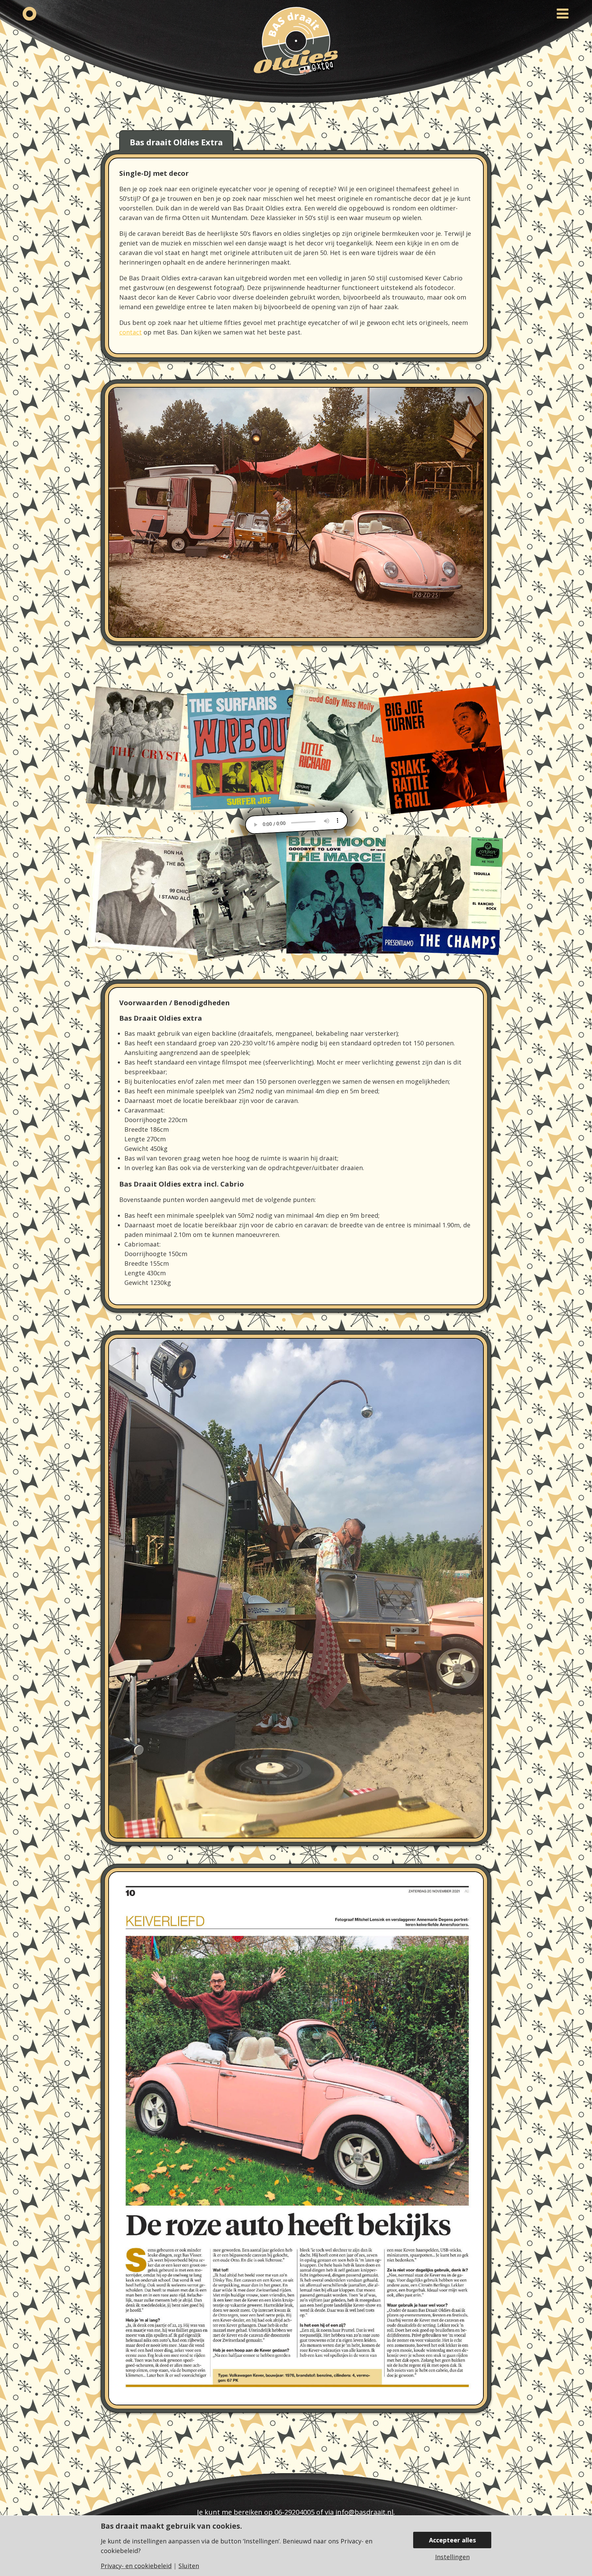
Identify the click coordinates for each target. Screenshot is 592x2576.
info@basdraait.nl (364, 2512)
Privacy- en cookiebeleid (136, 2566)
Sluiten (189, 2566)
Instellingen (452, 2557)
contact (131, 332)
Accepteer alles (452, 2540)
